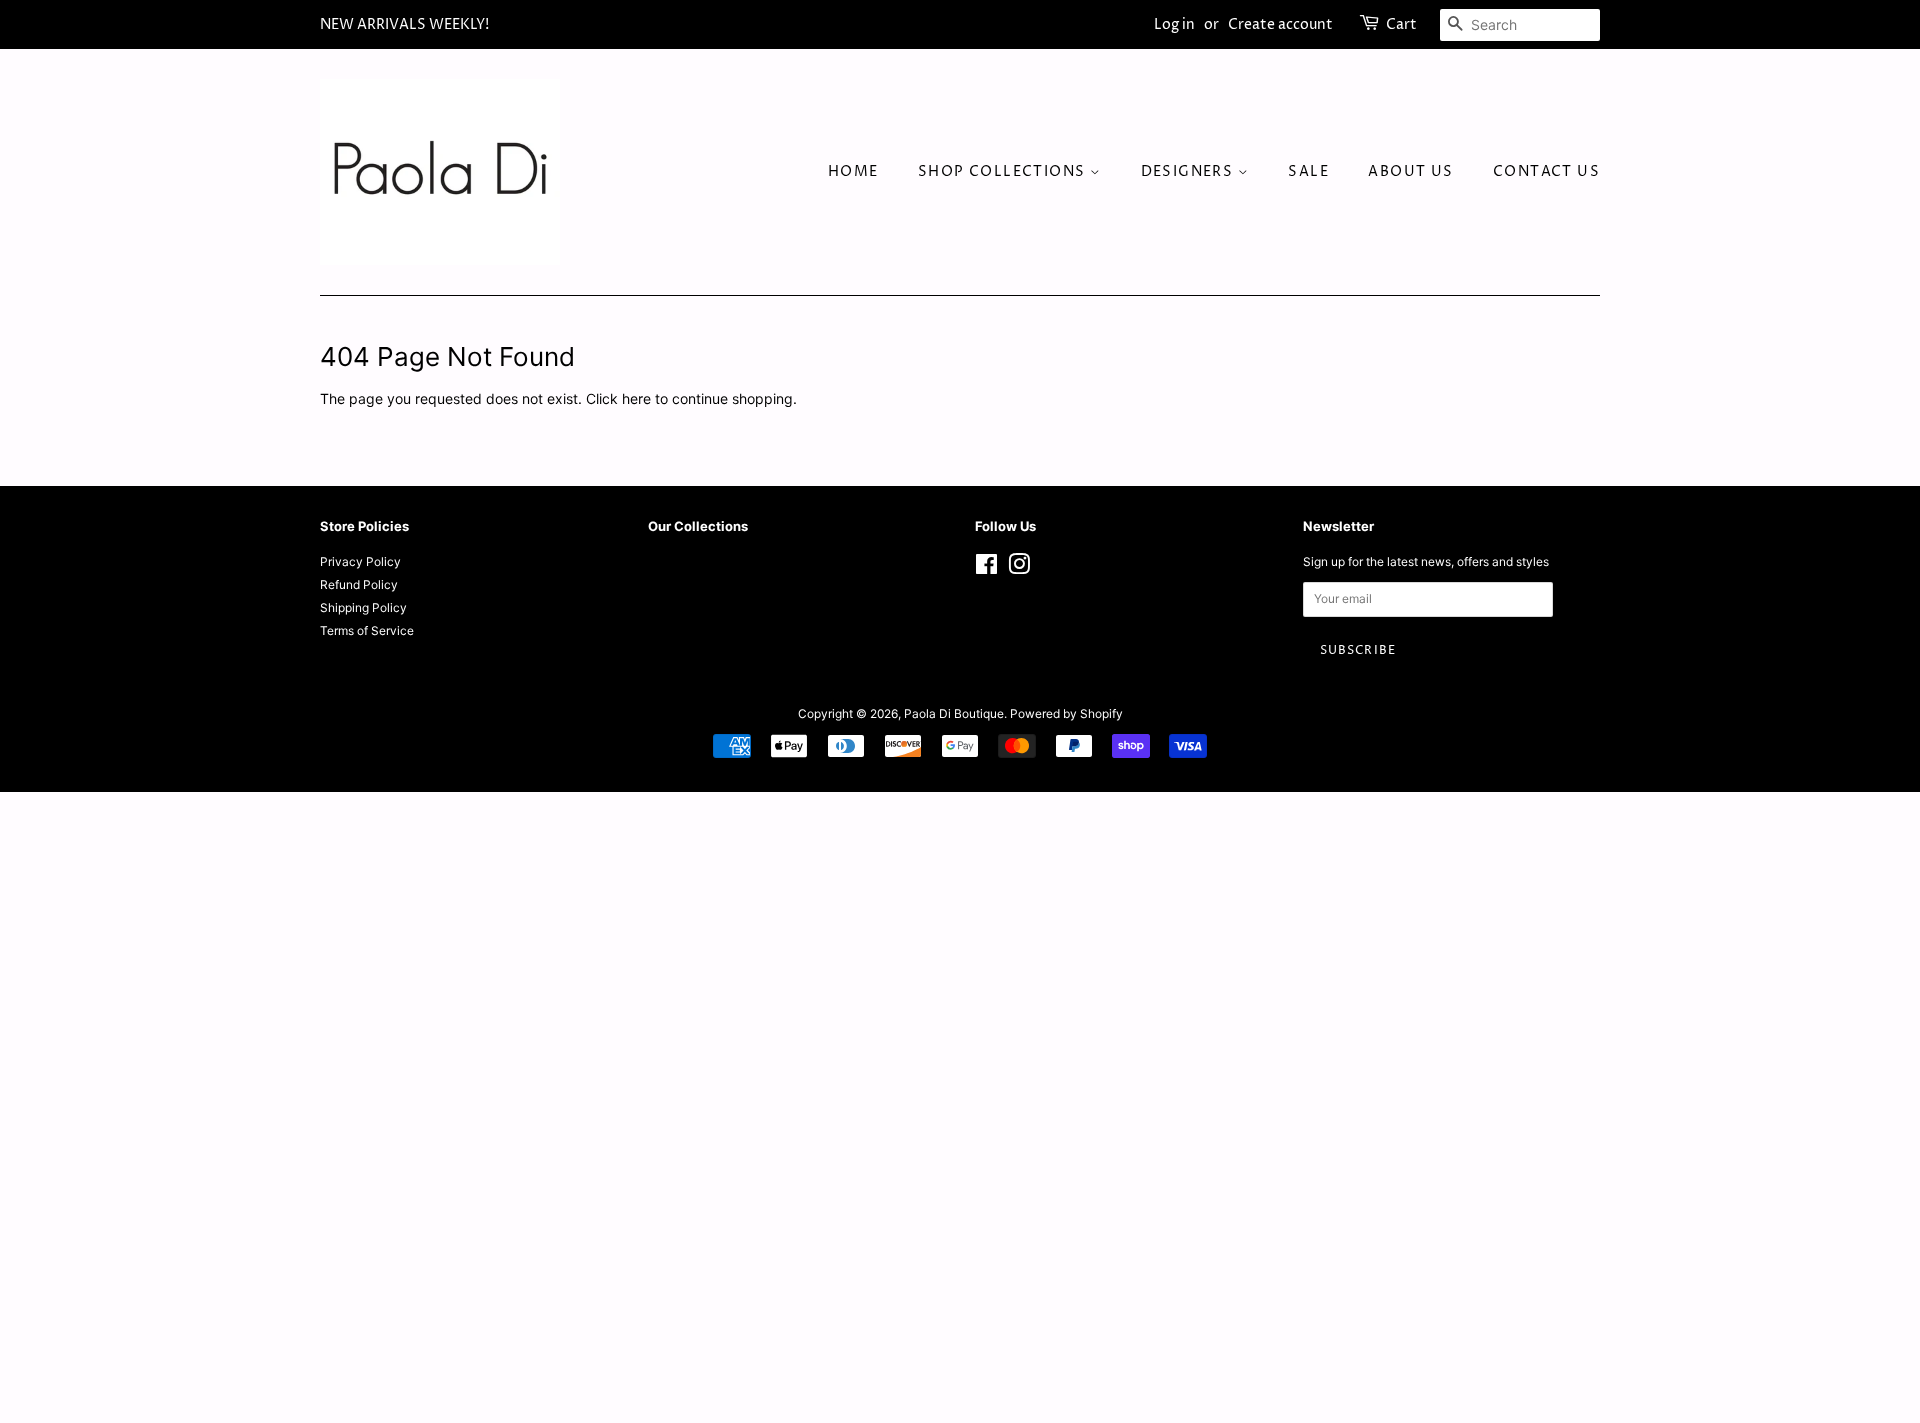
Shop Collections (1004, 171)
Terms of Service (367, 630)
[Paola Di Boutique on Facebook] (986, 568)
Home (853, 171)
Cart (1401, 24)
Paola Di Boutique (954, 713)
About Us (1410, 171)
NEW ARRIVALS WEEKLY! (404, 24)
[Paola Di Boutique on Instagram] (1019, 568)
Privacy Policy (360, 561)
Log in (1174, 24)
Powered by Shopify (1066, 713)
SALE (1308, 171)
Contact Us (1546, 171)
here (636, 398)
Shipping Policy (363, 607)
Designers (1189, 171)
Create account (1280, 24)
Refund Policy (359, 584)
